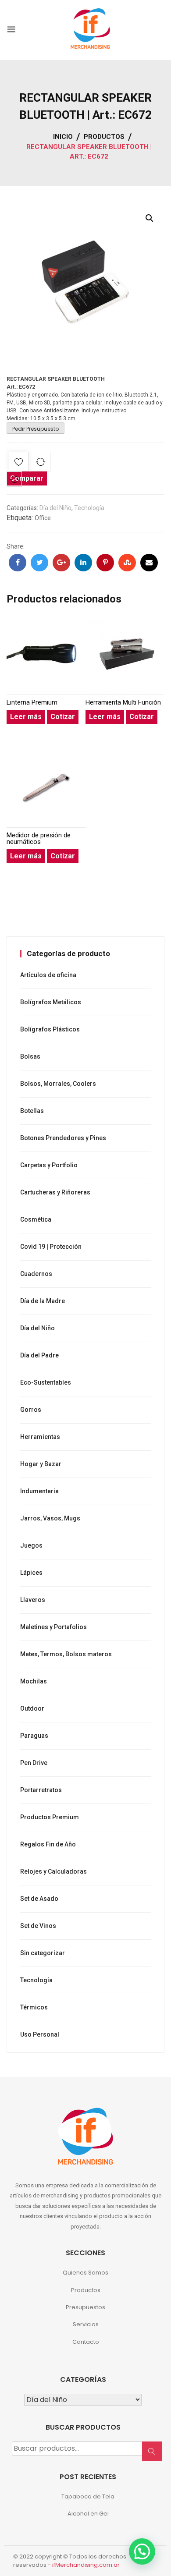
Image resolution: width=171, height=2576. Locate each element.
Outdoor (32, 1708)
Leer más (26, 717)
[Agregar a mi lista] (19, 463)
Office (43, 518)
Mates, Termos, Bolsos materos (66, 1654)
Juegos (31, 1545)
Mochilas (34, 1681)
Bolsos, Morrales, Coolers (58, 1084)
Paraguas (34, 1736)
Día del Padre (39, 1355)
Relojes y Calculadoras (53, 1871)
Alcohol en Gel (88, 2514)
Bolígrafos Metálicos (51, 1002)
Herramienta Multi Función (123, 703)
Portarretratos (41, 1790)
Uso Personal (40, 2034)
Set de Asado (39, 1899)
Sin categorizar (43, 1953)
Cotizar (63, 717)
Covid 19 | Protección (51, 1247)
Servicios (86, 2324)
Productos (86, 2290)
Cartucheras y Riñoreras (55, 1192)
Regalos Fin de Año (48, 1844)
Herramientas (40, 1437)
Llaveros (33, 1600)
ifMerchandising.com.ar (86, 2565)
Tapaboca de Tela (88, 2496)
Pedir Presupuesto (36, 429)
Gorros (31, 1410)
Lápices (31, 1573)
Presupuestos (85, 2307)
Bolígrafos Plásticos (50, 1029)
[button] (150, 218)
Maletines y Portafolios (53, 1627)
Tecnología (89, 508)
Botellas (32, 1111)
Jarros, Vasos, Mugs (50, 1518)
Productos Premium (50, 1817)
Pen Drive (34, 1763)
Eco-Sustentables (46, 1382)
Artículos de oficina (48, 975)
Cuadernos (36, 1274)
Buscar (155, 2456)
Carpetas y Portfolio (49, 1165)
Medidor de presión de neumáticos (39, 839)
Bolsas (30, 1056)
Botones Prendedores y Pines (63, 1138)
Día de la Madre (43, 1301)
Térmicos (34, 2007)
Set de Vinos (38, 1926)
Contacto (86, 2342)
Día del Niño (55, 508)
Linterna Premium (32, 703)
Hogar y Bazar (41, 1464)
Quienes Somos (85, 2273)
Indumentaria (39, 1491)
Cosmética (36, 1219)
